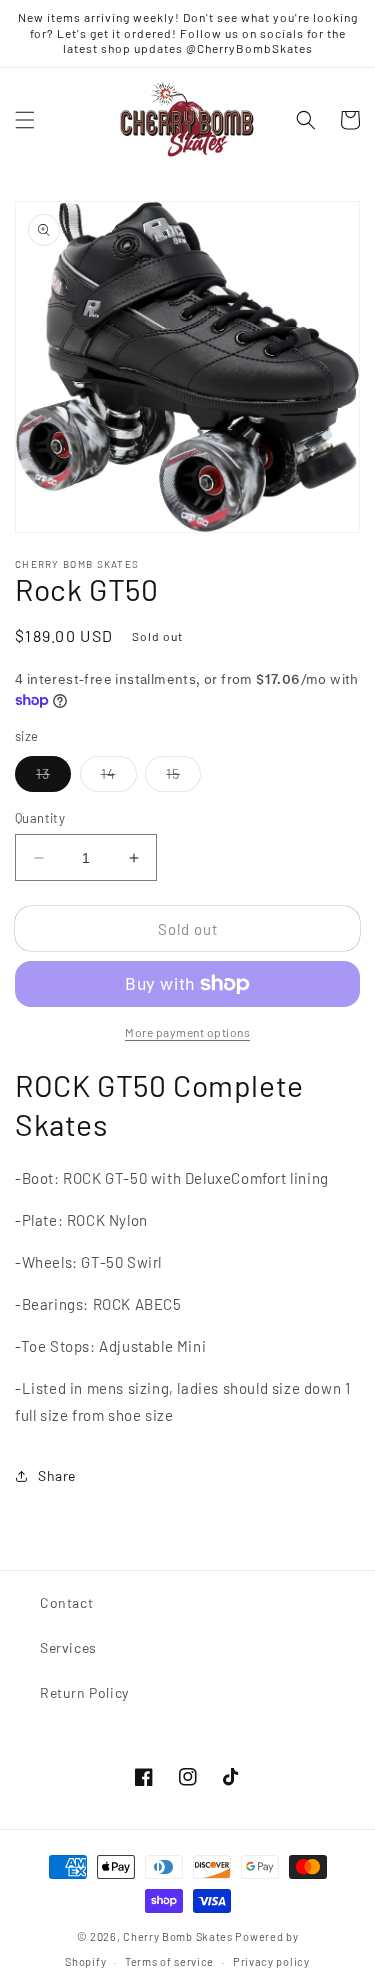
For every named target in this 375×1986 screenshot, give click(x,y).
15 (183, 778)
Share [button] (57, 1475)
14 (119, 778)
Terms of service (169, 1961)
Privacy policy (271, 1961)
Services (68, 1647)
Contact (66, 1602)
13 (53, 778)
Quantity (40, 818)
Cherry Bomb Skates (178, 1936)
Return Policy (84, 1692)
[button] (25, 120)
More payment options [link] (187, 1032)
